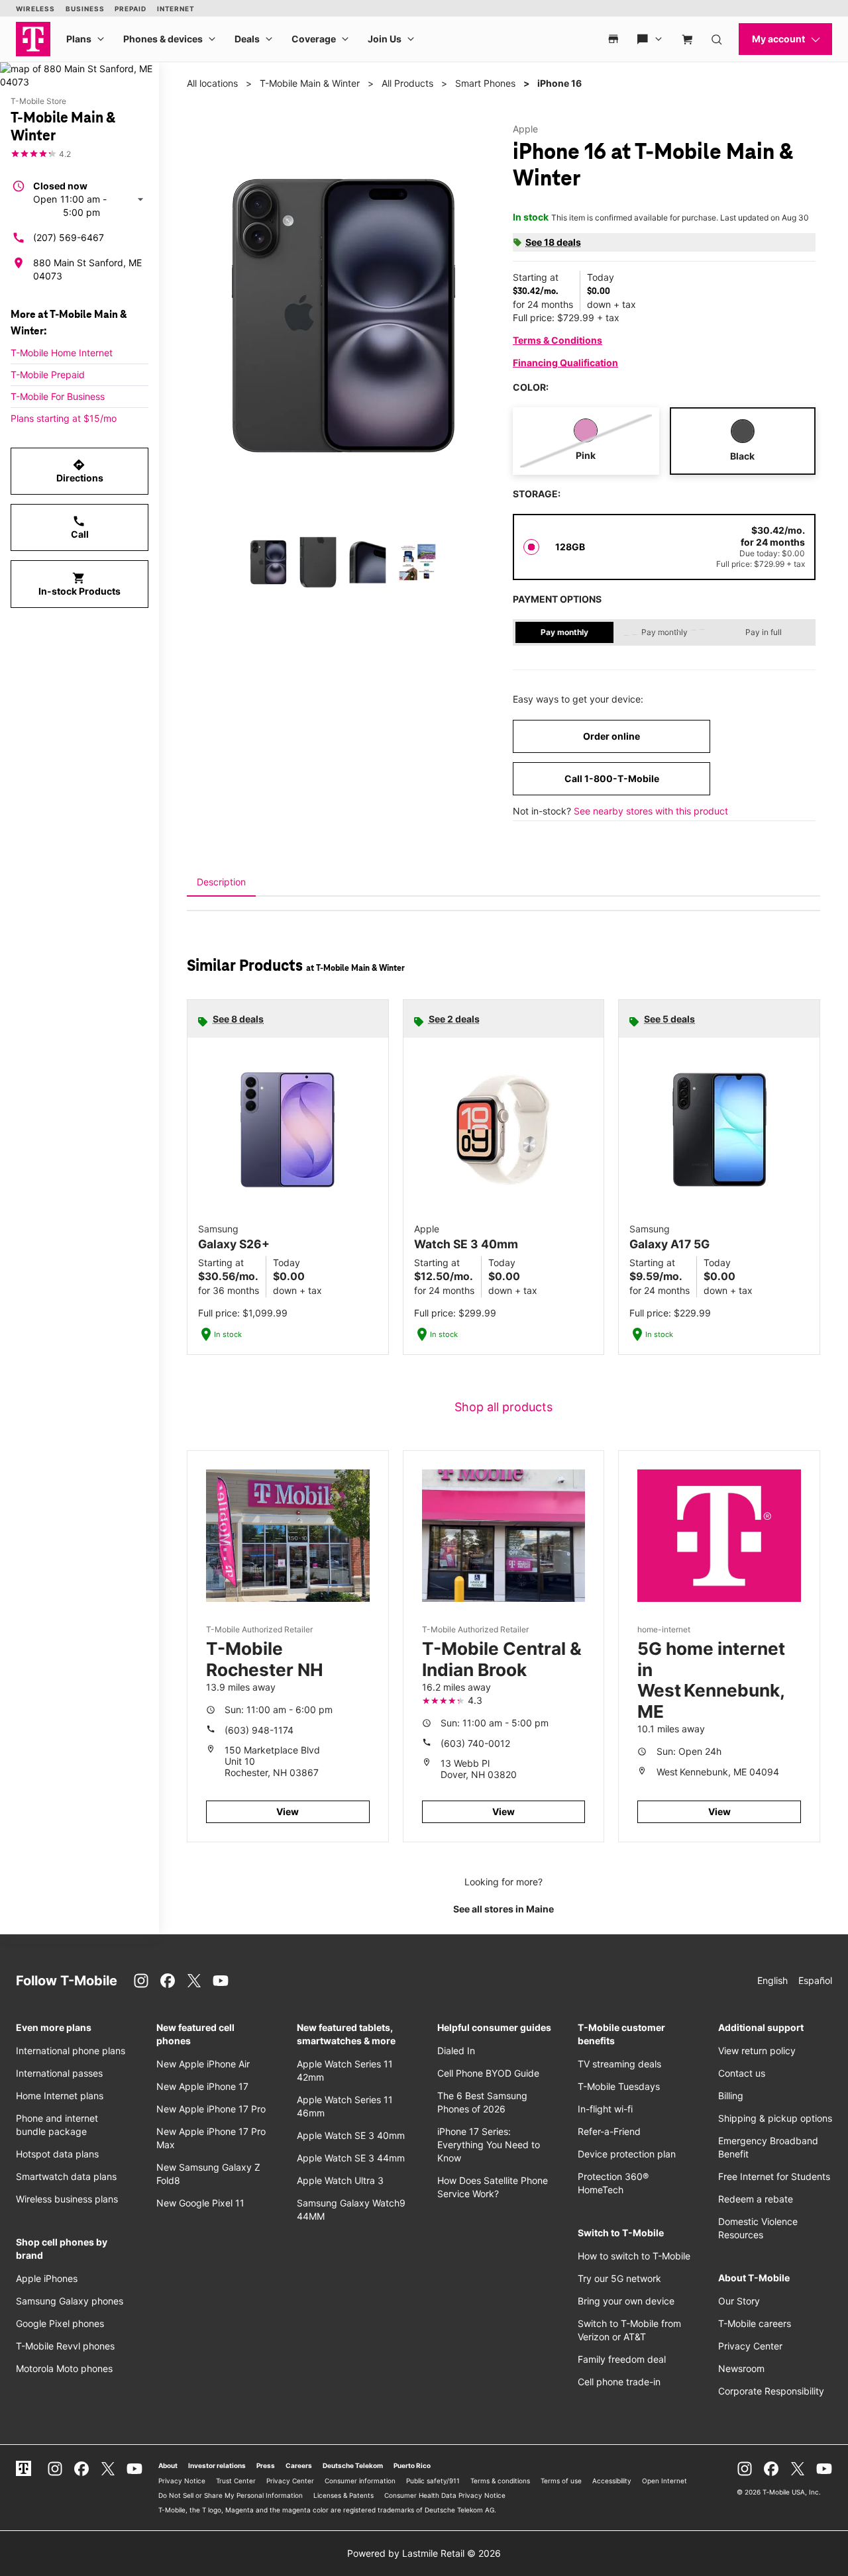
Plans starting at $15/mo (64, 418)
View (288, 1811)
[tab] (221, 882)
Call (80, 527)
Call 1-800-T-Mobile (612, 778)
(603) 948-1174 (259, 1730)
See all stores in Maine (503, 1909)
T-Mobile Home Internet (62, 353)
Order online (611, 736)
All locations (212, 83)
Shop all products (503, 1407)
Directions (80, 471)
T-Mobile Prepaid (48, 374)
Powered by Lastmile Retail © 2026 (424, 2553)
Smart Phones (485, 83)
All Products (407, 83)
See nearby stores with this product (651, 811)
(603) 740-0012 (475, 1743)
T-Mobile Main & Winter (310, 83)
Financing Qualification (565, 363)
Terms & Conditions (557, 340)
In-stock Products (79, 584)
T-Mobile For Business (58, 396)
